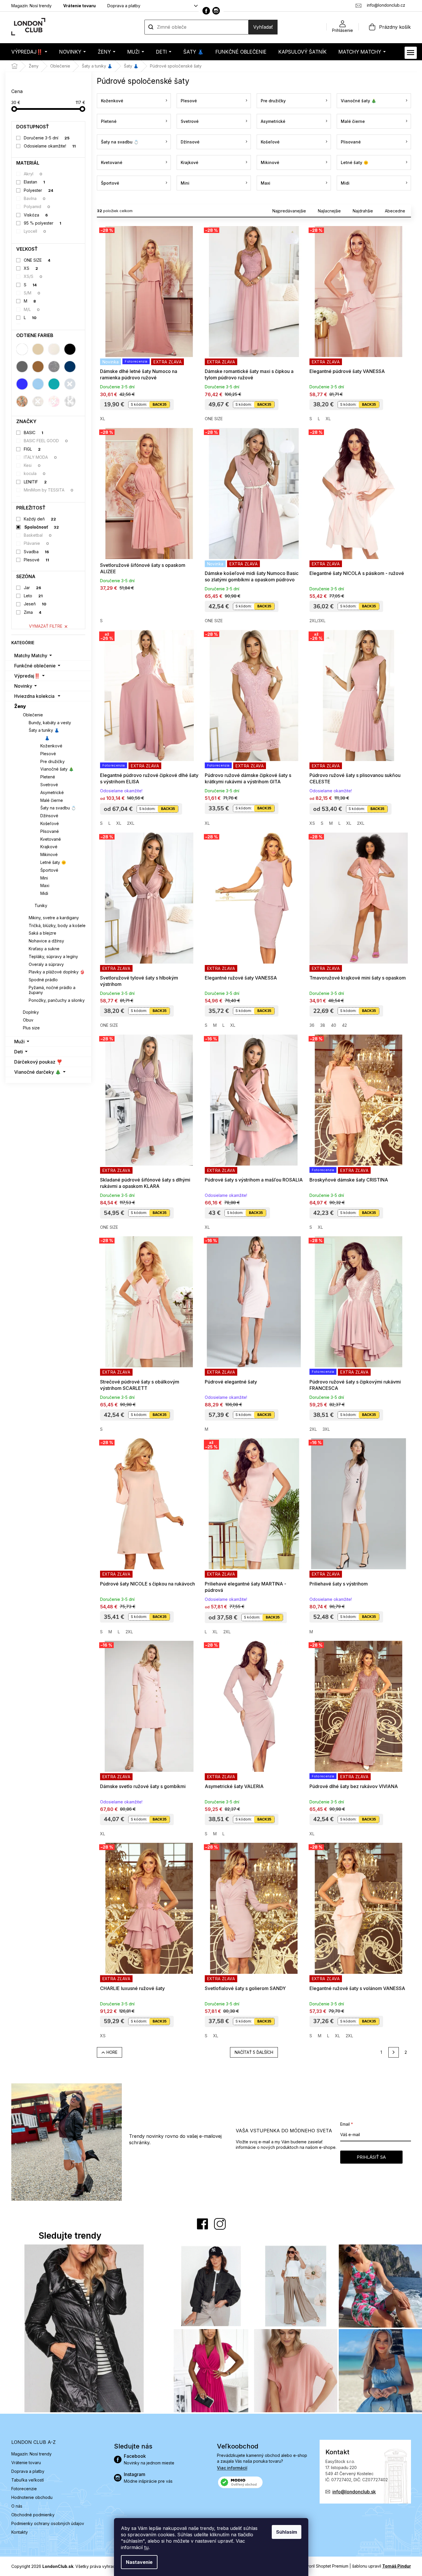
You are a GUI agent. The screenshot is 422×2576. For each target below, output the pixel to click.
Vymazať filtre (46, 626)
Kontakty (20, 2532)
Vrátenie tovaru (79, 6)
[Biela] (22, 349)
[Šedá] (22, 367)
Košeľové (50, 823)
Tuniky (41, 905)
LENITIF (35, 482)
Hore (112, 2052)
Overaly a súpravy (46, 964)
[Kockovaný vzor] (70, 401)
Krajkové (49, 847)
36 (312, 1025)
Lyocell (35, 231)
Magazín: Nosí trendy (31, 6)
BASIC (33, 433)
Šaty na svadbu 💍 (58, 808)
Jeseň (35, 604)
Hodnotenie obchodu (32, 2497)
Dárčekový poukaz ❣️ (38, 1062)
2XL (131, 823)
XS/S (33, 276)
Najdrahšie (363, 211)
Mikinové (49, 854)
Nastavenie (139, 2562)
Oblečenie (33, 715)
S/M (32, 293)
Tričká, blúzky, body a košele (57, 925)
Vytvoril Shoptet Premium (324, 2566)
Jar (32, 588)
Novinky (23, 686)
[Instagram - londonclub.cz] (216, 11)
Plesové (36, 560)
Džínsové (49, 816)
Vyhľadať (263, 27)
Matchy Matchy (31, 656)
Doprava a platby (124, 6)
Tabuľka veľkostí (28, 2480)
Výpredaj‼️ (27, 676)
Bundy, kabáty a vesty (50, 723)
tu (146, 2547)
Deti (19, 1052)
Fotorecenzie (24, 2489)
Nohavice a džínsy (46, 941)
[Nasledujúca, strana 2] (394, 2052)
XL (103, 419)
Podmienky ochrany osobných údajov (48, 2523)
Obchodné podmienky (33, 2515)
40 (334, 1025)
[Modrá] (22, 384)
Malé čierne (52, 800)
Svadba (36, 552)
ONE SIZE (37, 260)
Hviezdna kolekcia (34, 696)
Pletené (48, 777)
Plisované (50, 831)
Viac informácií (232, 2468)
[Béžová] (38, 349)
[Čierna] (70, 349)
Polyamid (37, 206)
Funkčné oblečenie (35, 666)
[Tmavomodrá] (70, 367)
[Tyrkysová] (54, 384)
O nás (17, 2506)
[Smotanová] (54, 349)
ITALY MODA (40, 457)
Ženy (20, 706)
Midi (44, 893)
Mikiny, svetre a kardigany (54, 918)
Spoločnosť (42, 527)
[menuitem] (29, 52)
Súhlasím (287, 2532)
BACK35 (160, 404)
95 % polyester (42, 223)
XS (31, 268)
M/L (32, 309)
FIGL (32, 449)
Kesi (32, 465)
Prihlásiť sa (371, 2157)
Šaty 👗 (42, 738)
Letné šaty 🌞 (53, 862)
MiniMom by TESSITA (49, 490)
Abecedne (395, 211)
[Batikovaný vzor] (54, 401)
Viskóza (36, 215)
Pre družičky (52, 761)
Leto (33, 596)
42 (344, 1025)
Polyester (39, 190)
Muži (19, 1042)
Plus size (31, 1028)
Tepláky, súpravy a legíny (53, 956)
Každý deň (40, 519)
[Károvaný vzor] (38, 401)
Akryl (33, 174)
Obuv (28, 1020)
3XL (326, 1429)
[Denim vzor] (70, 384)
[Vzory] (22, 401)
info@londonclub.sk (354, 2492)
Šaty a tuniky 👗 (44, 730)
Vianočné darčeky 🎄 (38, 1072)
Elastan (34, 182)
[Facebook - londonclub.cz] (206, 11)
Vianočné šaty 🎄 (57, 769)
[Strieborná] (54, 367)
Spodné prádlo (43, 980)
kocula (35, 473)
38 (323, 1025)
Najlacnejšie (329, 211)
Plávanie (36, 543)
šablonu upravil (382, 2566)
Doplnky (31, 1012)
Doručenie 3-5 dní (47, 138)
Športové (49, 870)
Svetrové (49, 785)
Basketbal (38, 535)
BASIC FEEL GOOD (46, 441)
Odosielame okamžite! (50, 146)
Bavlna (35, 198)
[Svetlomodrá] (38, 384)
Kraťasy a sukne (44, 949)
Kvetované (51, 839)
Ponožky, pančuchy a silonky (57, 1000)
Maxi (45, 885)
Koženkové (51, 746)
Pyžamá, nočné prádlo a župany (52, 990)
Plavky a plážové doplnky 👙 (57, 972)
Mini (44, 878)
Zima (33, 612)
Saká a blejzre (42, 933)
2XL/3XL (317, 621)
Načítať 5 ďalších (254, 2052)
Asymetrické (52, 792)
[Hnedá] (38, 367)
